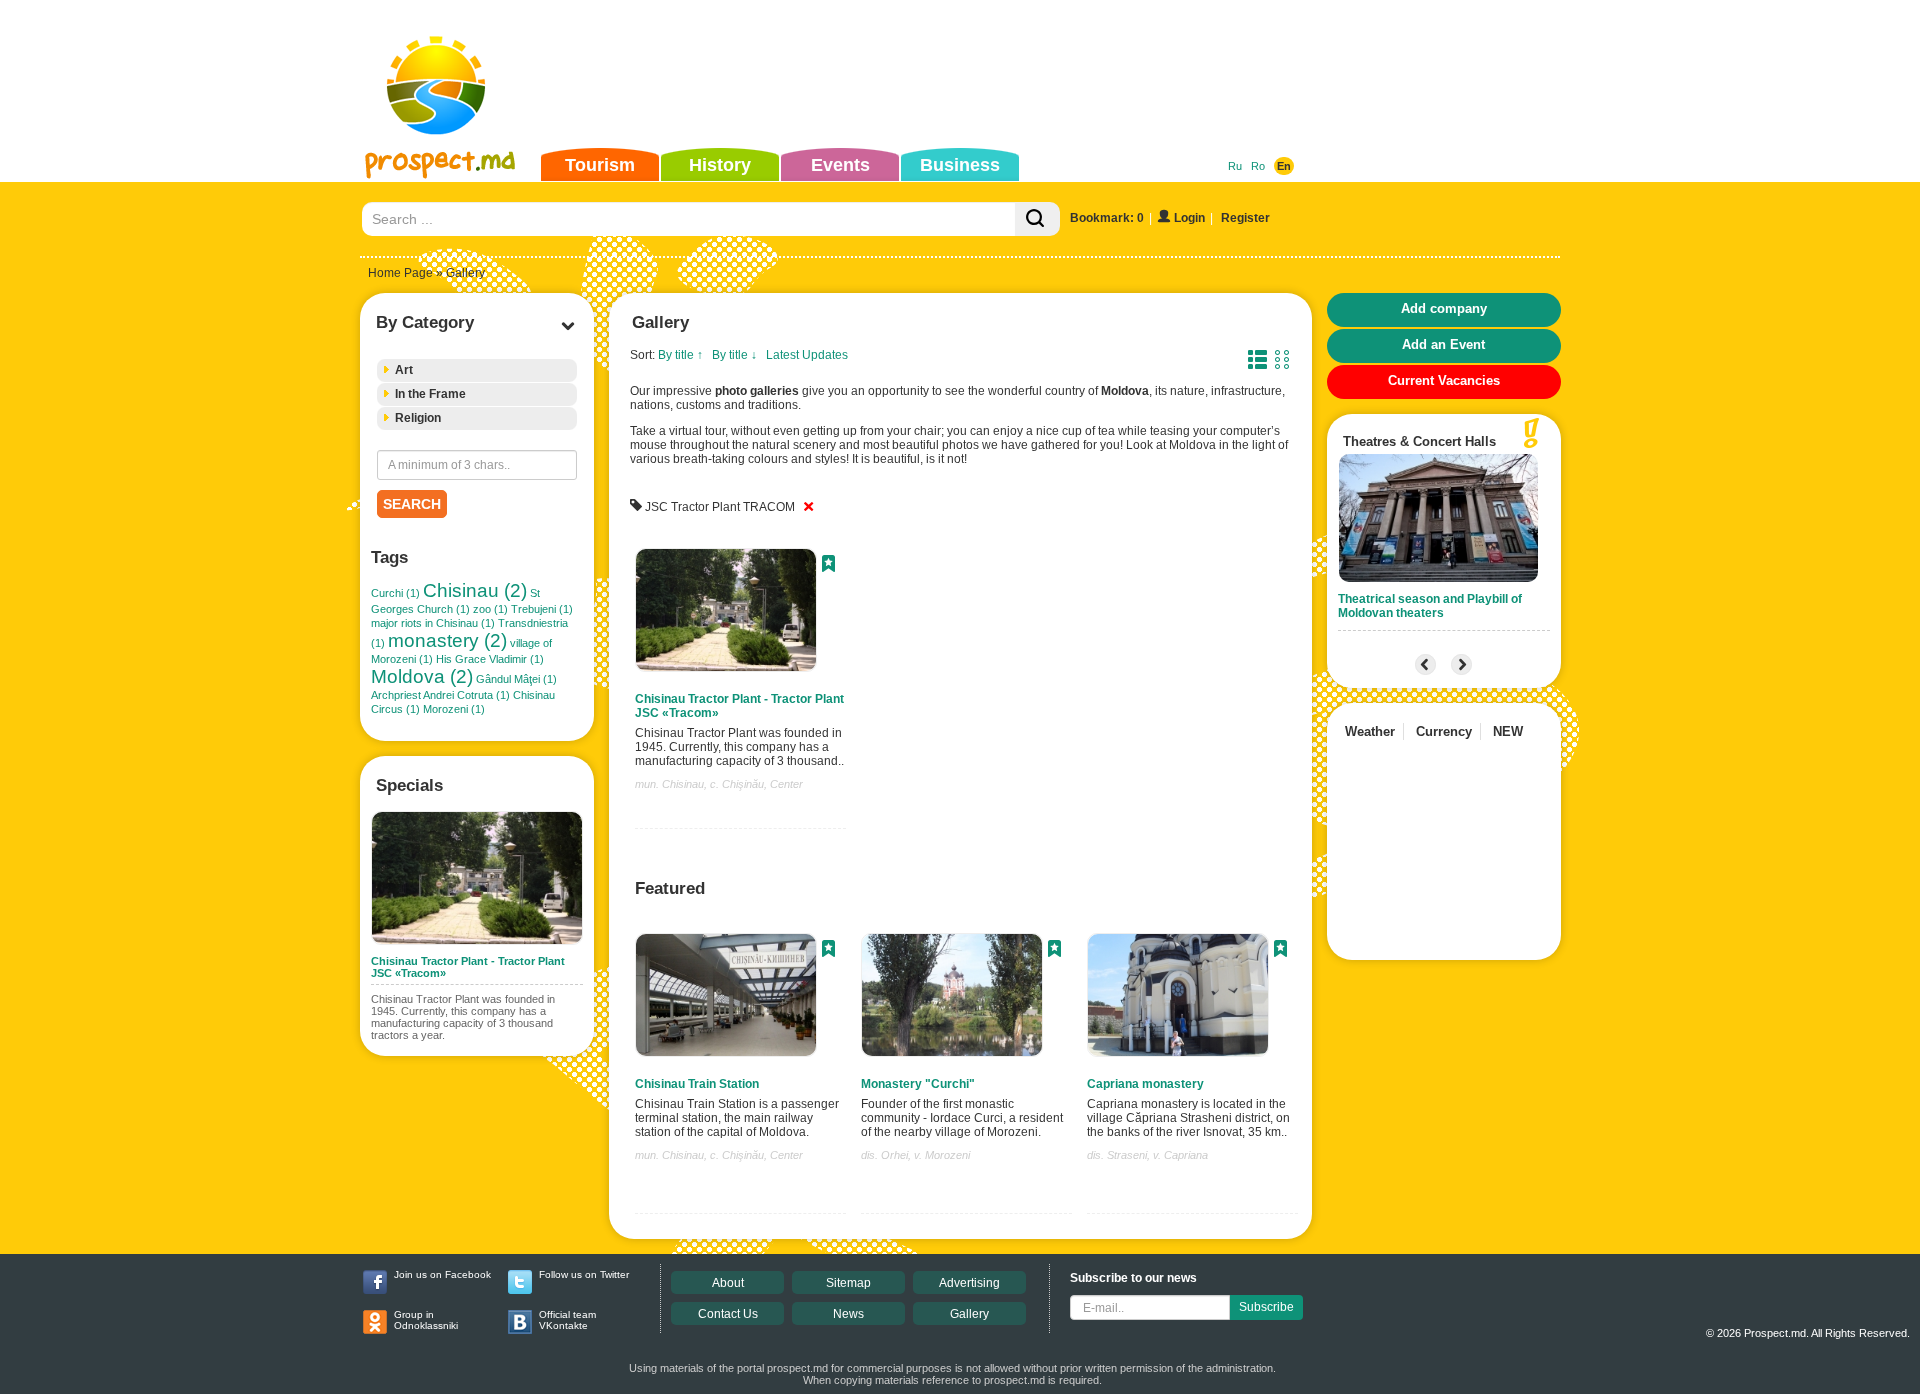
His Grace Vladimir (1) (490, 659)
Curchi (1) (395, 593)
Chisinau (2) (475, 590)
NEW (1508, 731)
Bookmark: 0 (1107, 218)
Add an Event (1443, 344)
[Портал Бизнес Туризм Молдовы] (439, 106)
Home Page (400, 273)
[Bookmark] (828, 566)
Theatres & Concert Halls (1419, 441)
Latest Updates (807, 355)
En (1284, 166)
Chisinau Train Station (697, 1084)
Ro (1258, 166)
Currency (1444, 731)
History (720, 165)
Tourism (600, 165)
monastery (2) (447, 640)
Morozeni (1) (454, 709)
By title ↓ (734, 355)
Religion (418, 418)
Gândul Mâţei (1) (516, 679)
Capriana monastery (1145, 1084)
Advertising (969, 1283)
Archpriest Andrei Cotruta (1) (440, 695)
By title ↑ (680, 355)
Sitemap (848, 1283)
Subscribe (1266, 1307)
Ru (1235, 166)
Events (840, 165)
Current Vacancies (1444, 380)
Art (404, 370)
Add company (1444, 308)
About (728, 1283)
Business (960, 165)
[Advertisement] (929, 74)
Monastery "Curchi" (918, 1084)
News (848, 1314)
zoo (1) (490, 609)
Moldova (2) (422, 676)
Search (412, 504)
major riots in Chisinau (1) (433, 623)
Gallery (969, 1314)
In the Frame (430, 394)
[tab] (477, 370)
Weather (1370, 731)
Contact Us (728, 1314)
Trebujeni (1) (542, 609)
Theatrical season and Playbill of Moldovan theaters (1430, 606)
